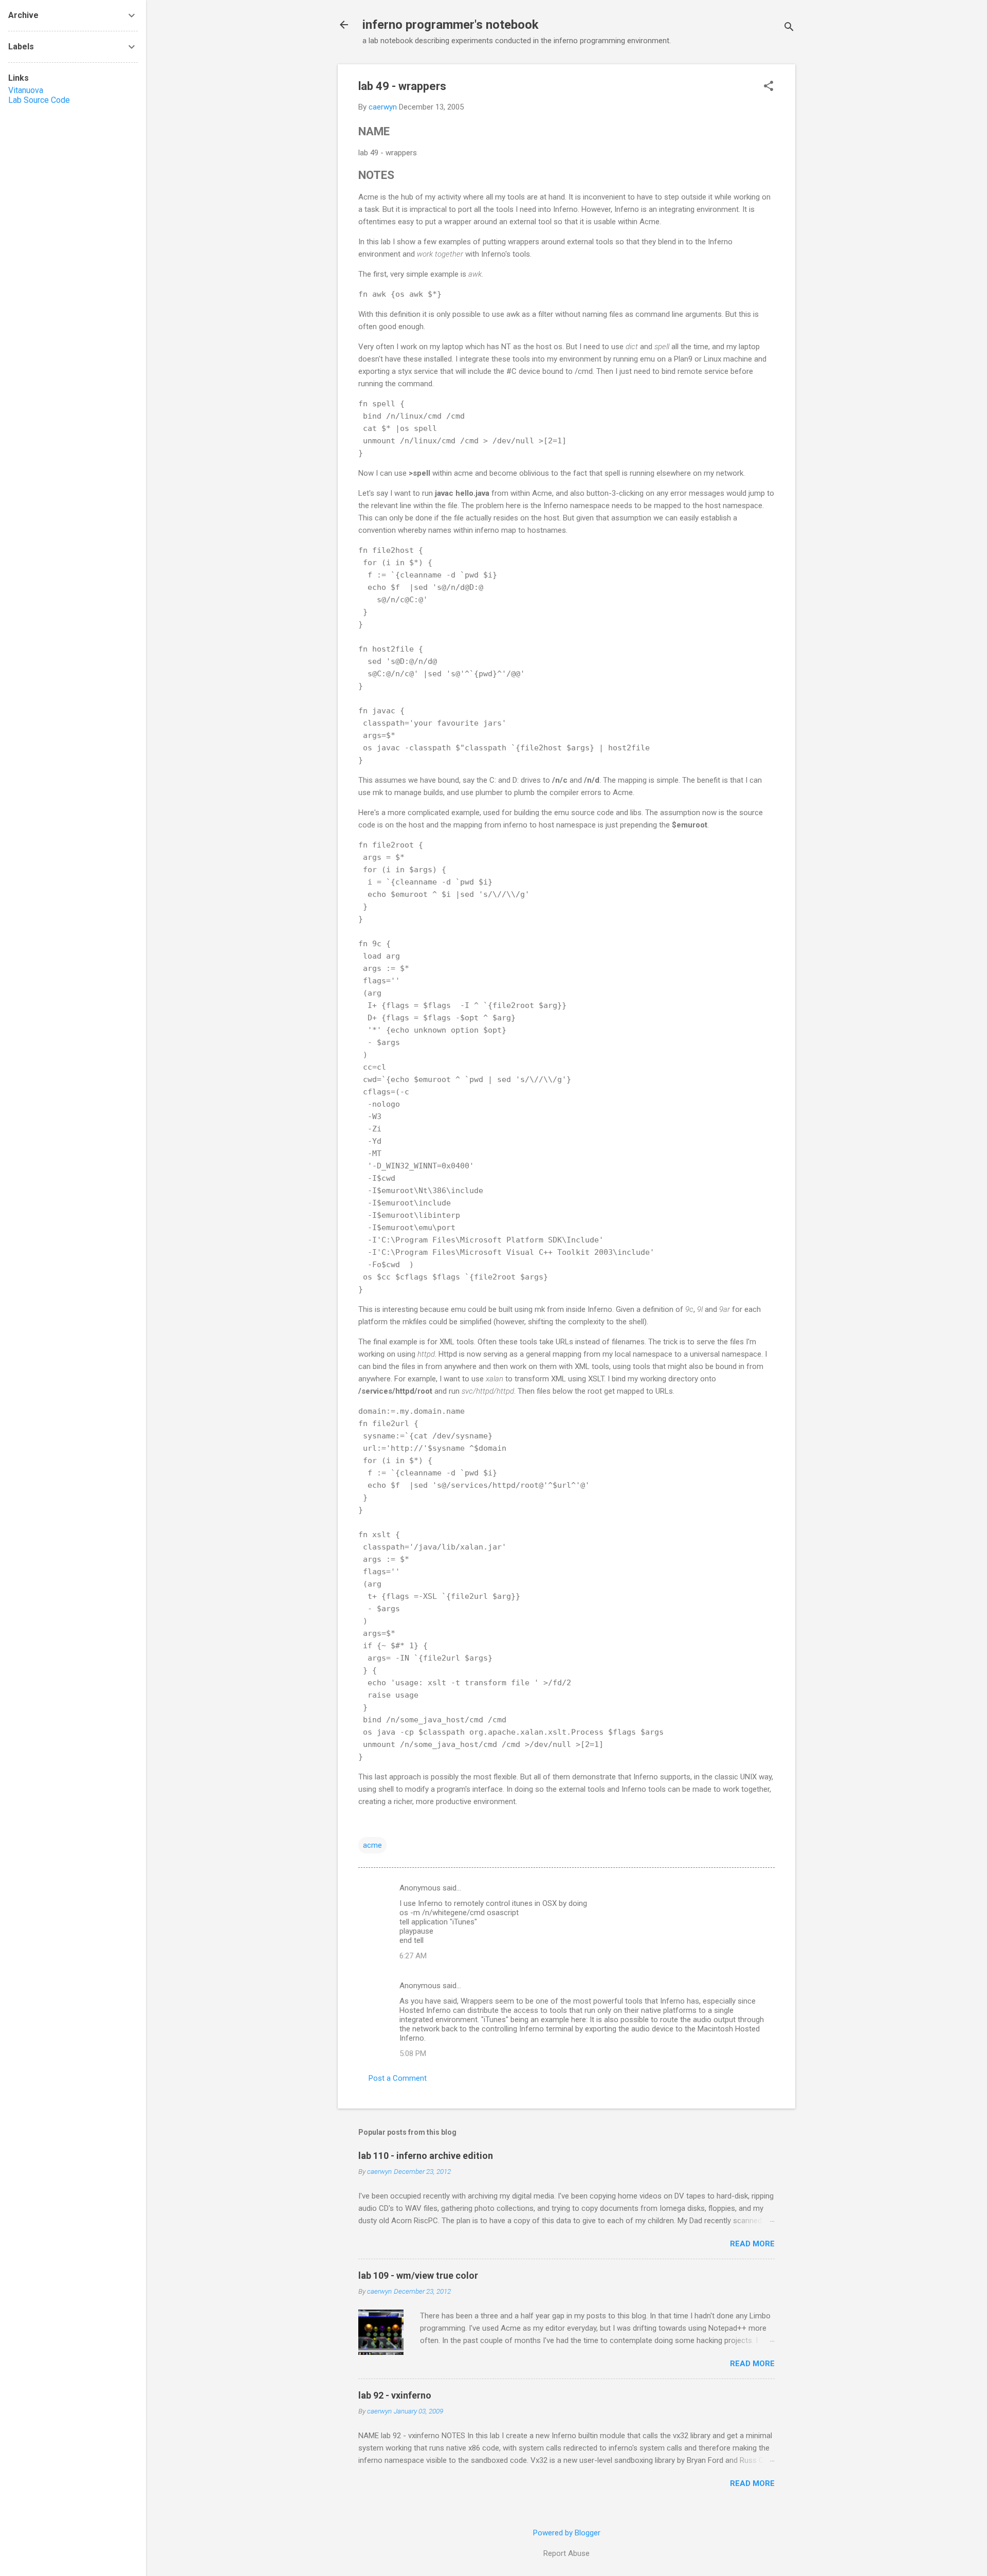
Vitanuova (26, 90)
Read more (752, 2244)
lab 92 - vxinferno (395, 2395)
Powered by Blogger (567, 2533)
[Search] (789, 28)
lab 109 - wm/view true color (418, 2275)
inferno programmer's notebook (451, 25)
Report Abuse (566, 2553)
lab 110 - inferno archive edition (426, 2156)
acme (372, 1845)
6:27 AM (413, 1956)
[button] (769, 87)
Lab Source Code (39, 100)
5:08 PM (413, 2053)
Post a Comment (398, 2078)
